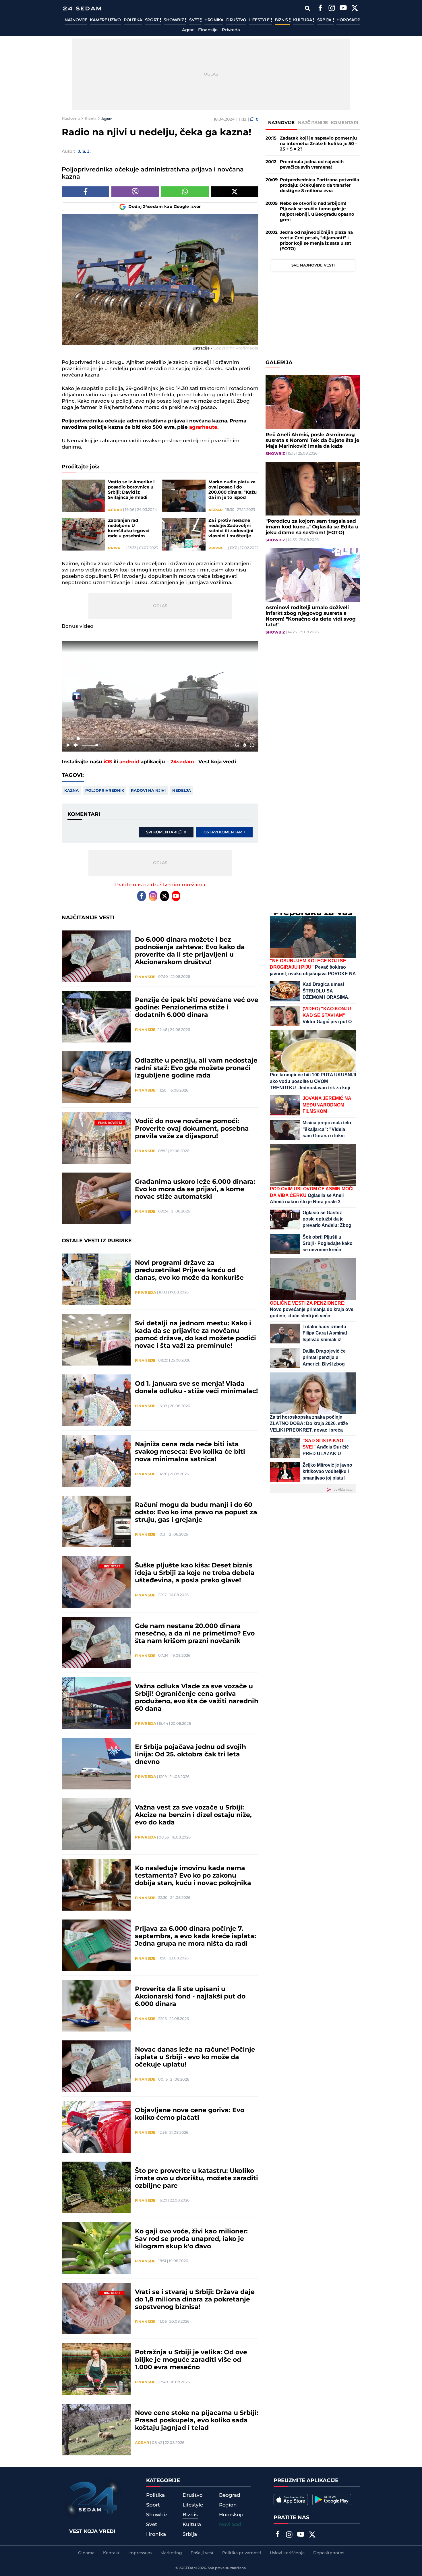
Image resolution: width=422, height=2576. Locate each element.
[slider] (160, 738)
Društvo (236, 20)
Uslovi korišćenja (287, 2553)
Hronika (214, 20)
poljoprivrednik (105, 791)
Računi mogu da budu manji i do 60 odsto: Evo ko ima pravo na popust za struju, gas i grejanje (196, 1513)
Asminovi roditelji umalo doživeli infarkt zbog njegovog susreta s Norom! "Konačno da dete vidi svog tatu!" (311, 616)
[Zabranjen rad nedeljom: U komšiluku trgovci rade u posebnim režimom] (83, 534)
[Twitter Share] (235, 192)
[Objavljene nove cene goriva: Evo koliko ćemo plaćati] (96, 2127)
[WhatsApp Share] (185, 192)
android (129, 762)
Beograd (230, 2495)
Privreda (231, 30)
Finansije (208, 30)
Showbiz (174, 20)
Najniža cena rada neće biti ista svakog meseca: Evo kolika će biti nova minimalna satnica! (190, 1452)
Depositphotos (329, 2553)
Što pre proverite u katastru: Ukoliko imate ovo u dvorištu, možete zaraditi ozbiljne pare (197, 2179)
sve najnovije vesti (313, 265)
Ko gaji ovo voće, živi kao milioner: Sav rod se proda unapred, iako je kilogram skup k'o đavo (191, 2239)
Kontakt (111, 2553)
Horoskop (348, 20)
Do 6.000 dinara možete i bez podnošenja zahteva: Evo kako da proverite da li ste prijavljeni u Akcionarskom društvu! (190, 951)
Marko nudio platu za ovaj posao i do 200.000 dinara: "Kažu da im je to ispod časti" (233, 490)
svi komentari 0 (166, 832)
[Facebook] (320, 9)
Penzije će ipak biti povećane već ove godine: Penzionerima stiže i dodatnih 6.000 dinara (197, 1008)
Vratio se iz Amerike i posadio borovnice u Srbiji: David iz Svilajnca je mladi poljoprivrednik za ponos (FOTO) (131, 490)
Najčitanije (313, 123)
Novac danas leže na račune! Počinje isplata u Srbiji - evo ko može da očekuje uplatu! (195, 2057)
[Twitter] (355, 9)
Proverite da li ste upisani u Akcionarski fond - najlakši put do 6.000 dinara (190, 1997)
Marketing (171, 2553)
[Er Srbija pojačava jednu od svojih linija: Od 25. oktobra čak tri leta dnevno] (96, 1764)
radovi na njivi (148, 791)
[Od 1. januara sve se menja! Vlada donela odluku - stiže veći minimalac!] (96, 1400)
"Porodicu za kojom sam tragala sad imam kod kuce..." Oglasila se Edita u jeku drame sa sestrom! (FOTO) (312, 527)
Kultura (303, 20)
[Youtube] (176, 896)
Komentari (345, 123)
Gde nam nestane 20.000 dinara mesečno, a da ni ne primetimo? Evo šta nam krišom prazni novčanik (195, 1634)
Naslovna (71, 119)
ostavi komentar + (224, 832)
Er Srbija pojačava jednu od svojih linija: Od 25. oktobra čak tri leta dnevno (190, 1755)
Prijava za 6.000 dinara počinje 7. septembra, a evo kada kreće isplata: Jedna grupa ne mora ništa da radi (195, 1936)
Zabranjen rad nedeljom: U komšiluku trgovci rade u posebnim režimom (129, 528)
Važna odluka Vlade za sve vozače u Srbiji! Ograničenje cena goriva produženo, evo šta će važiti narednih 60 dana (197, 1698)
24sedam (182, 762)
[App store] (291, 2500)
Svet (195, 20)
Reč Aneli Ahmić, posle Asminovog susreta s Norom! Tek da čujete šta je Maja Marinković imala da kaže (312, 441)
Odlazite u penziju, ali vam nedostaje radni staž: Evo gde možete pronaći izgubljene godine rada (196, 1068)
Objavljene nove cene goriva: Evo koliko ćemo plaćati (190, 2114)
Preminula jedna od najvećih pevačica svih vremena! (312, 165)
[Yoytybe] (343, 9)
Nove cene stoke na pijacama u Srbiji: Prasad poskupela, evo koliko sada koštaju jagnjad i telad (197, 2421)
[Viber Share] (135, 192)
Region (228, 2505)
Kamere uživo (105, 20)
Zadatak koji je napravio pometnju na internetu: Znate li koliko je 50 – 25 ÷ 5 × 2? (319, 144)
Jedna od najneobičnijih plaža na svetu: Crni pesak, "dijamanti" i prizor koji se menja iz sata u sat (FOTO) (316, 241)
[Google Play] (332, 2500)
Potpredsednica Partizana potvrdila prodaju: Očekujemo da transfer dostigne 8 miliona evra (320, 185)
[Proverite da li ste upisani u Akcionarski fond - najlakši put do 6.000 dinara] (96, 2006)
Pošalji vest (202, 2553)
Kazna (71, 791)
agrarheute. (204, 427)
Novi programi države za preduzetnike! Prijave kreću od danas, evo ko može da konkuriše (189, 1270)
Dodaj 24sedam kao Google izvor (165, 207)
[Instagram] (332, 9)
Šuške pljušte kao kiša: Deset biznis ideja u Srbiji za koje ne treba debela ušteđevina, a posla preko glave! (195, 1573)
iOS (108, 762)
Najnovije (76, 20)
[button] (161, 697)
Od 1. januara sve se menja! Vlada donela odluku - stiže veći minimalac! (196, 1388)
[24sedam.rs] (82, 8)
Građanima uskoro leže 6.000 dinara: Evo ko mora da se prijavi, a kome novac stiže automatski (195, 1189)
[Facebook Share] (85, 192)
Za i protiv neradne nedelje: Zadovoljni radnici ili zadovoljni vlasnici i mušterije (231, 528)
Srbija (325, 20)
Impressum (140, 2553)
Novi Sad (230, 2525)
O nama (86, 2553)
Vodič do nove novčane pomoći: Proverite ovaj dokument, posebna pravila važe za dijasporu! (192, 1129)
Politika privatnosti (242, 2553)
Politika (133, 20)
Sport (152, 20)
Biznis (282, 20)
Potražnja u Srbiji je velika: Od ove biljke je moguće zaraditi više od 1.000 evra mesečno (191, 2360)
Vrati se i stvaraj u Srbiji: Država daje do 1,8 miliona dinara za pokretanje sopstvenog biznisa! (195, 2300)
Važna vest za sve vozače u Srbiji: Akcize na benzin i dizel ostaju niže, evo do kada (193, 1815)
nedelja (182, 791)
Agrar (188, 30)
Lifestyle (260, 20)
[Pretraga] (307, 8)
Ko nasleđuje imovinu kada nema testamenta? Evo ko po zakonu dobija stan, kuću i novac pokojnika (193, 1876)
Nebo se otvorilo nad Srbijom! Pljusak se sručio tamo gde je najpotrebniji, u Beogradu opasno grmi (317, 212)
